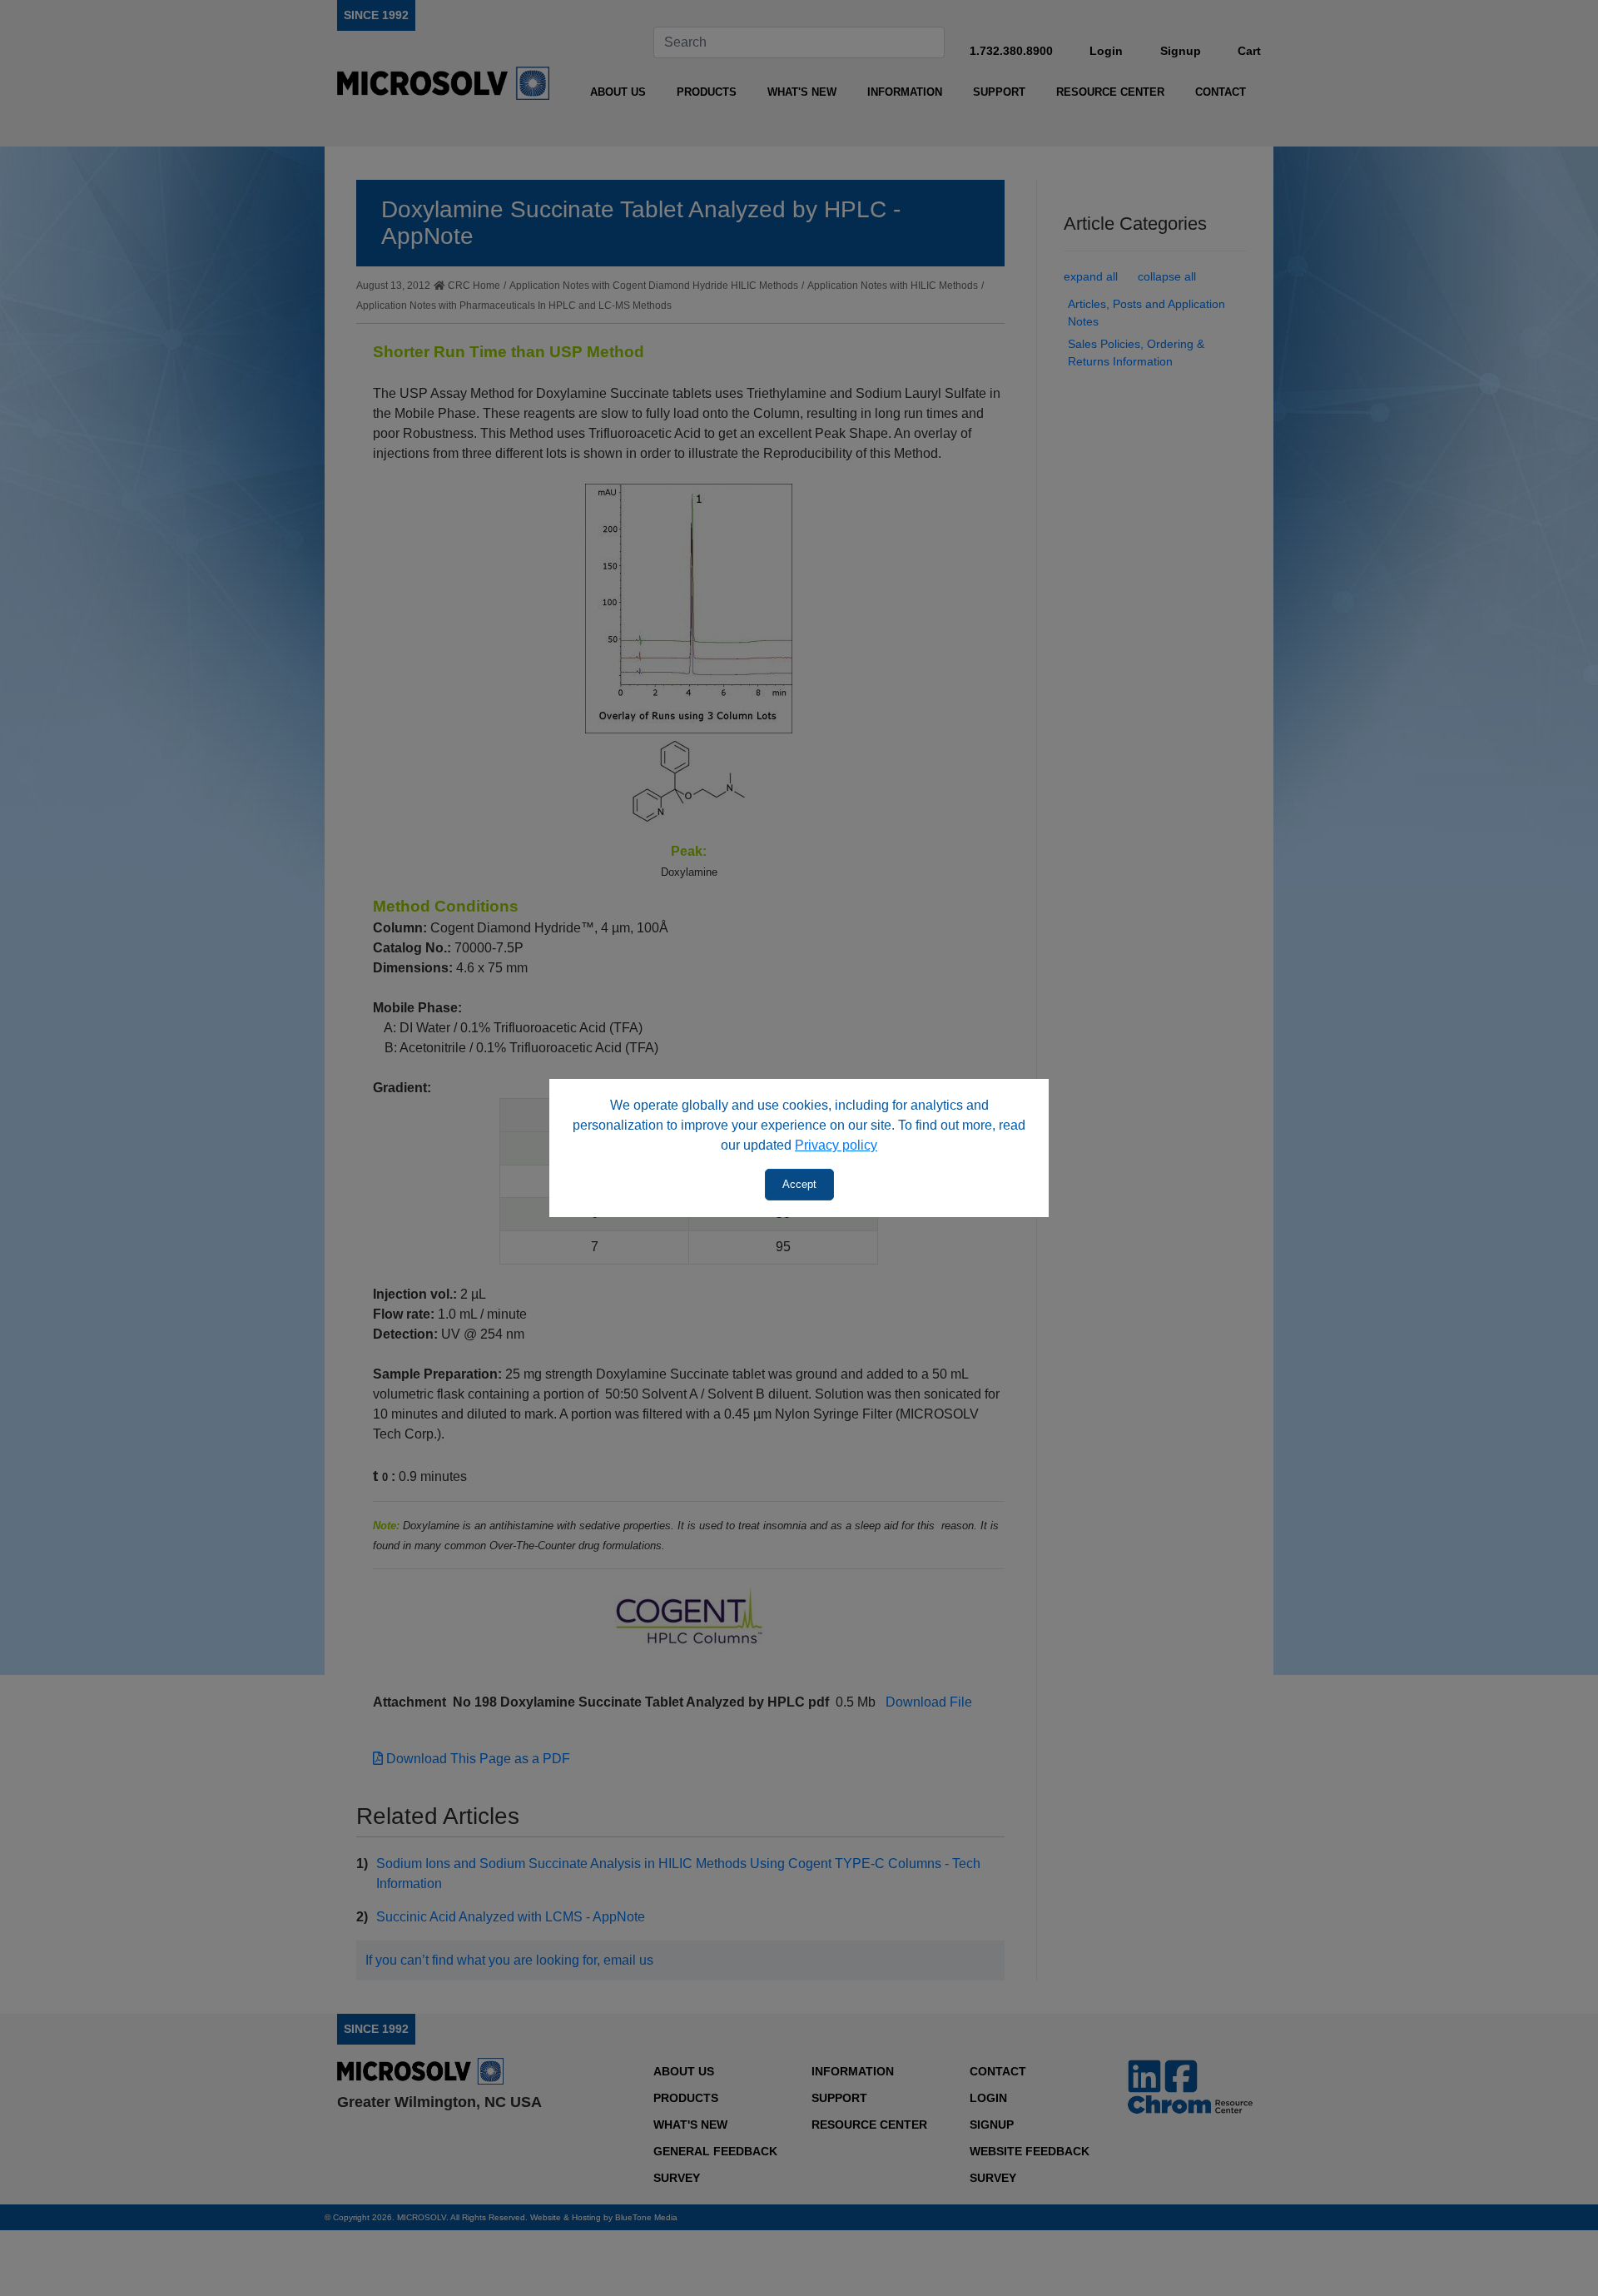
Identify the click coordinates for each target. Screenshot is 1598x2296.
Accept (799, 1184)
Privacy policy (836, 1145)
